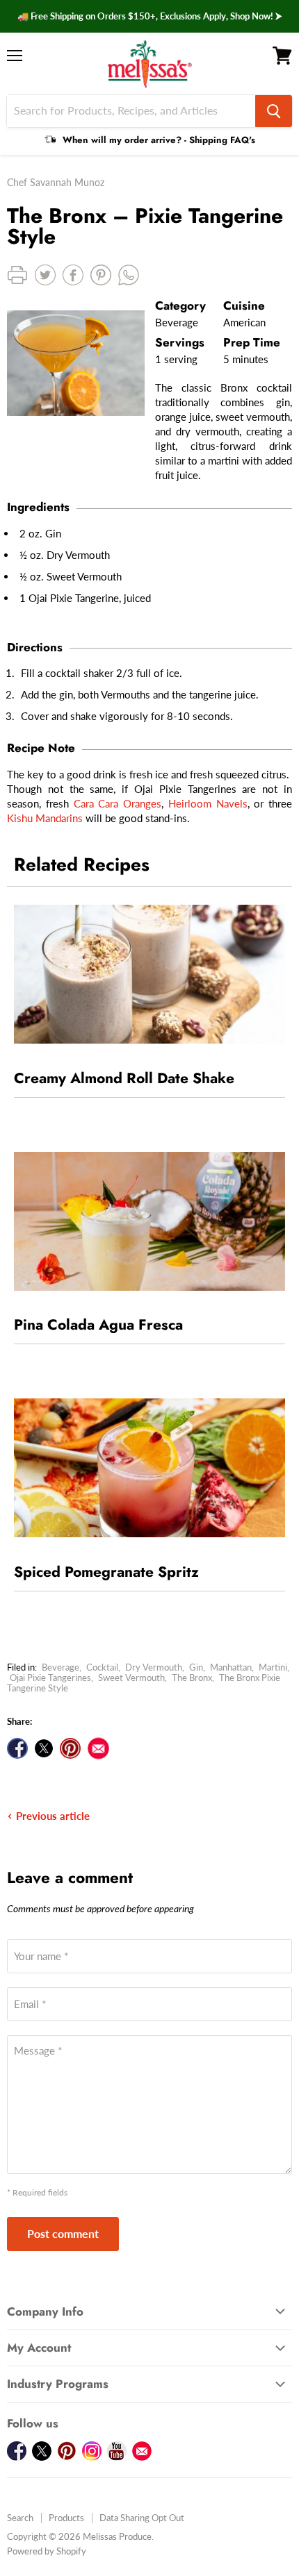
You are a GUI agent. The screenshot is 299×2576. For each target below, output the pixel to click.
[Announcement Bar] (149, 16)
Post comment (63, 2233)
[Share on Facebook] (17, 1748)
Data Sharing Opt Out (142, 2518)
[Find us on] (98, 1748)
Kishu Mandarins (45, 818)
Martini (273, 1667)
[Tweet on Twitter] (44, 1748)
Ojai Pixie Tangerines (50, 1678)
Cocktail (102, 1667)
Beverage (60, 1667)
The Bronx (192, 1678)
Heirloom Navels (208, 803)
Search (20, 2518)
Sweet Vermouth (131, 1678)
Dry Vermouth (154, 1667)
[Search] (274, 111)
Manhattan (231, 1667)
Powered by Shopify (47, 2551)
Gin (196, 1667)
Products (66, 2518)
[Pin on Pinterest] (70, 1748)
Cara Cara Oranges (118, 803)
